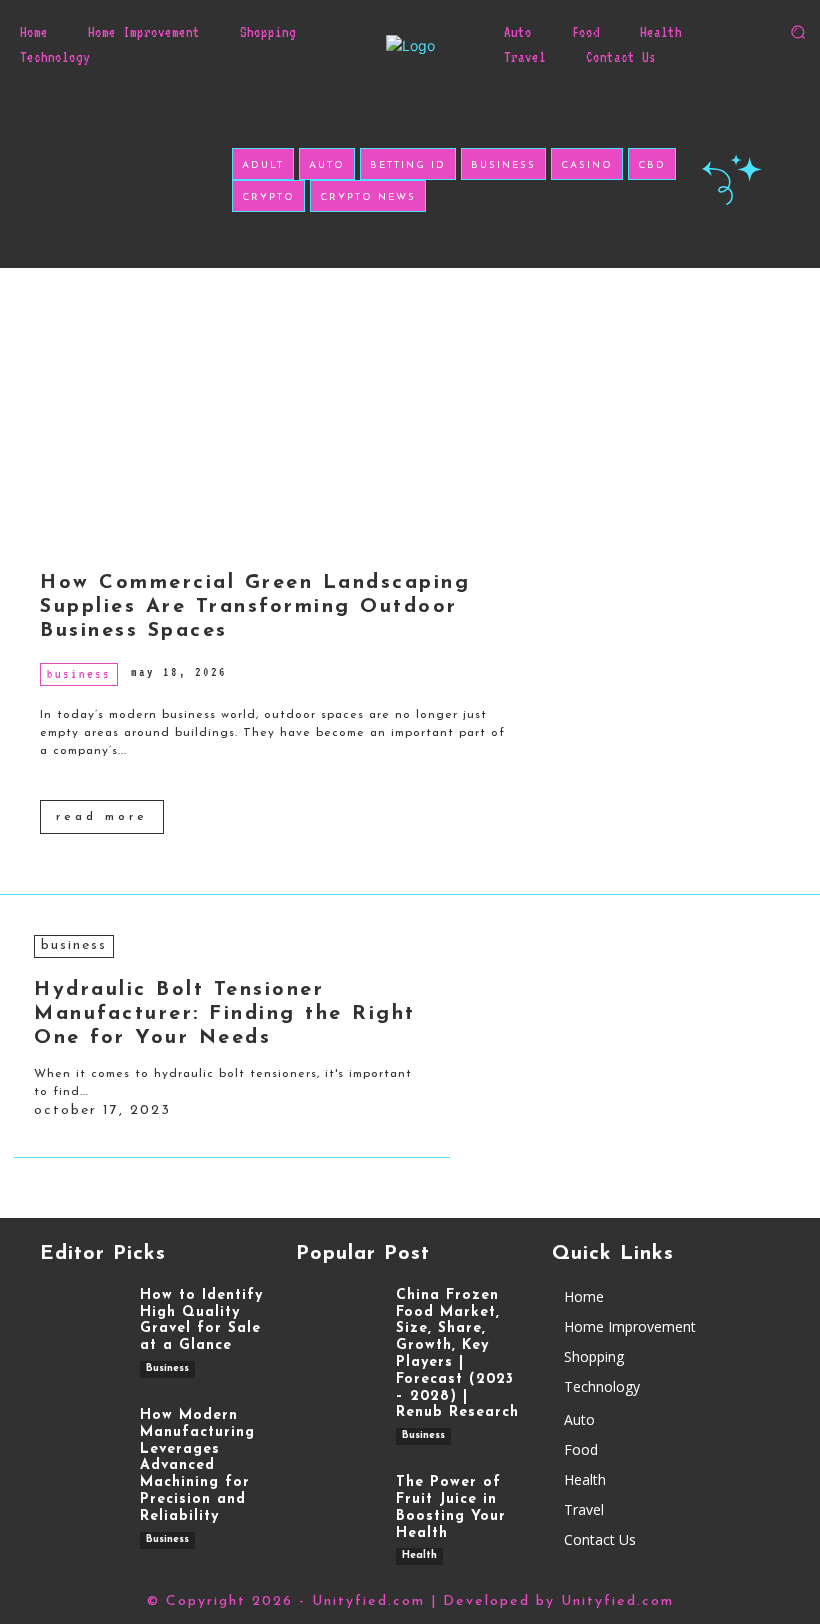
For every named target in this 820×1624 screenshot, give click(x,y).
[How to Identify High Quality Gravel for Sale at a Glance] (80, 1323)
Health (419, 1555)
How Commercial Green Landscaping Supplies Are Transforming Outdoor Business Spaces (255, 607)
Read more (102, 817)
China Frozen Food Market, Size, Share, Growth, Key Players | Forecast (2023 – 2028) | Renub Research (457, 1354)
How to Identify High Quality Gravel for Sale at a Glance (201, 1320)
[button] (798, 32)
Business (79, 674)
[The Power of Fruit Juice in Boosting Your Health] (336, 1510)
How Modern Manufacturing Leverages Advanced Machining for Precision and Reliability (197, 1466)
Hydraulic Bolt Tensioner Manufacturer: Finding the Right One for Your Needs (225, 1014)
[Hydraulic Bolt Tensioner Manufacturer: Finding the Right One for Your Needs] (628, 1004)
